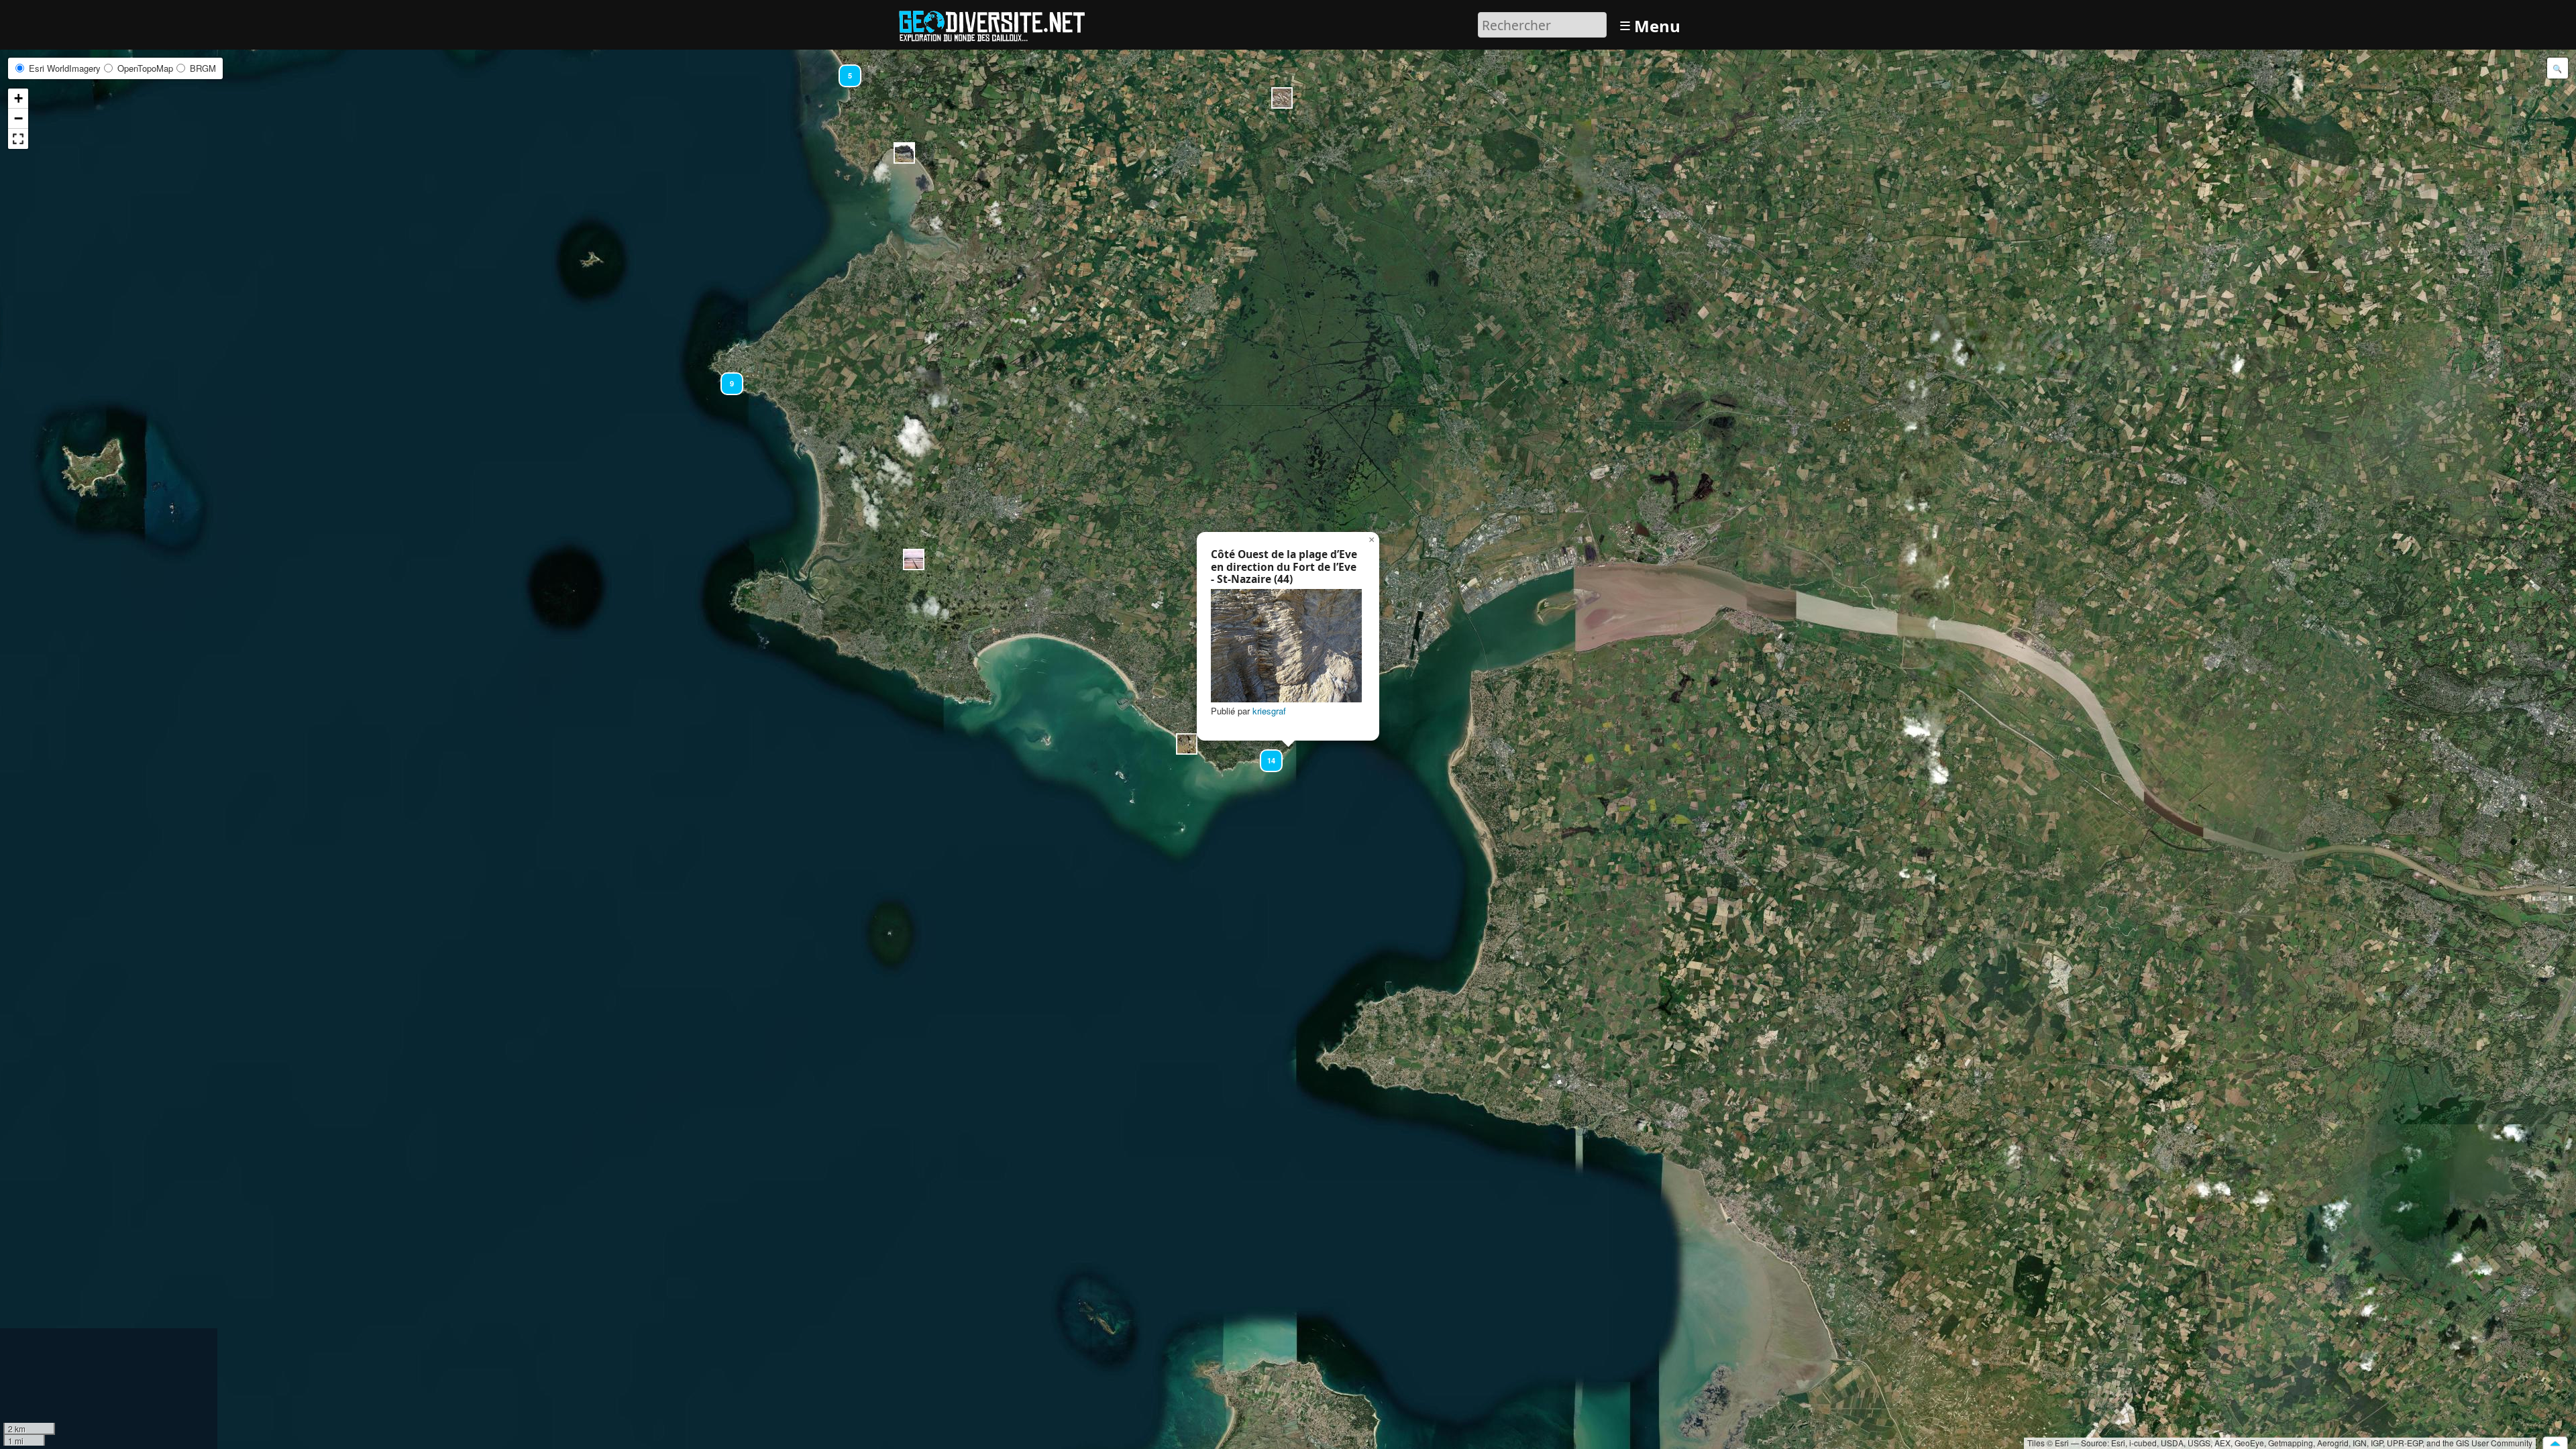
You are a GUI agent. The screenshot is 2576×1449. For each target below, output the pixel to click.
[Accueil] (998, 23)
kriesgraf (1269, 711)
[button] (914, 559)
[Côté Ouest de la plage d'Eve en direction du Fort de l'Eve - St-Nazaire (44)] (1286, 646)
